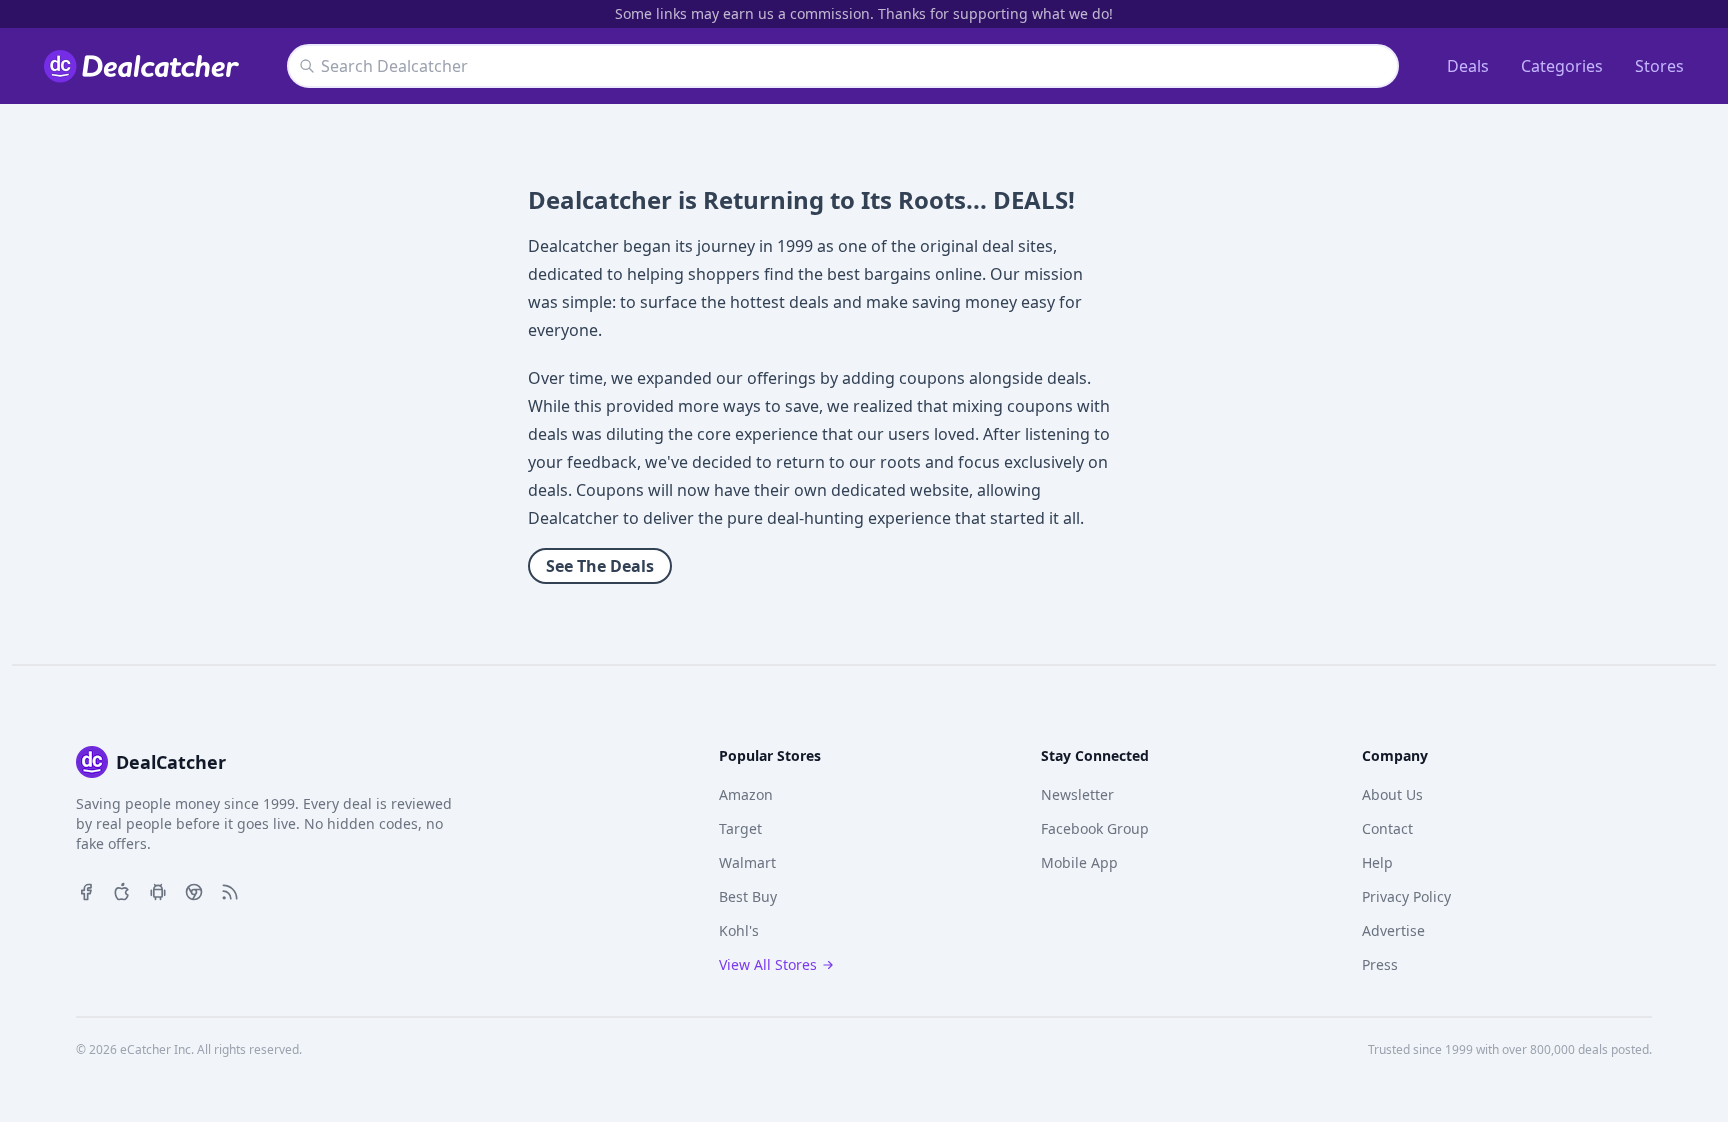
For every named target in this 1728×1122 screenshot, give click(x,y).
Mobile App (1079, 862)
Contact (1387, 828)
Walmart (747, 862)
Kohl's (739, 930)
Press (1380, 964)
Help (1377, 862)
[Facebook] (86, 890)
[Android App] (158, 890)
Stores (1659, 66)
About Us (1392, 794)
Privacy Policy (1406, 896)
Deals (1468, 66)
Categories (1562, 66)
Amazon (746, 794)
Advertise (1393, 930)
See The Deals (600, 566)
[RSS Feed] (230, 890)
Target (740, 828)
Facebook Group (1095, 828)
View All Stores (768, 964)
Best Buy (748, 896)
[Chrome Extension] (194, 890)
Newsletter (1077, 794)
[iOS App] (122, 890)
